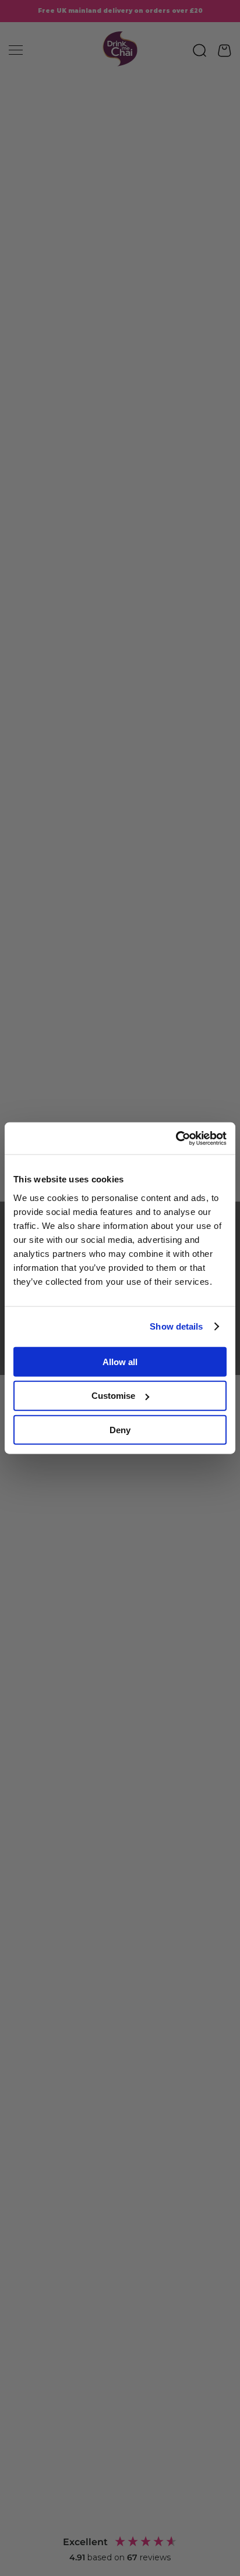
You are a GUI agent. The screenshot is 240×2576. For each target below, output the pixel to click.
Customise (113, 1396)
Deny (120, 1430)
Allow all (120, 1361)
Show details (176, 1326)
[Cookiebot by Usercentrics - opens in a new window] (176, 1138)
